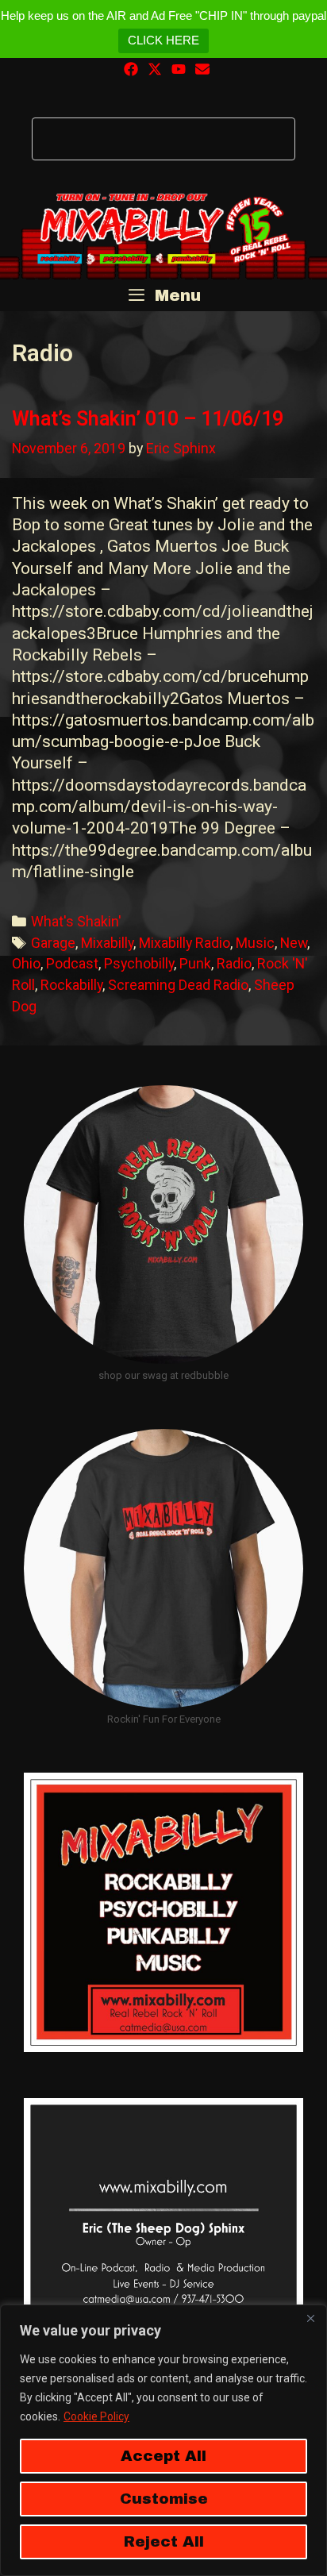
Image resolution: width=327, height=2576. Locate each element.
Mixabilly (107, 943)
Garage (53, 943)
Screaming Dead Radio (178, 985)
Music (255, 943)
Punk (195, 963)
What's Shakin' (76, 921)
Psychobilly (139, 963)
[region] (163, 2440)
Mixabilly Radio (185, 943)
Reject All (164, 2541)
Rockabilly (71, 985)
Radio (234, 963)
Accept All (163, 2456)
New (294, 943)
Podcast (72, 963)
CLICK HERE (163, 40)
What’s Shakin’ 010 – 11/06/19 (148, 419)
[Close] (310, 2318)
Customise (164, 2499)
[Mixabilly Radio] (163, 229)
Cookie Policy (96, 2416)
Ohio (26, 963)
